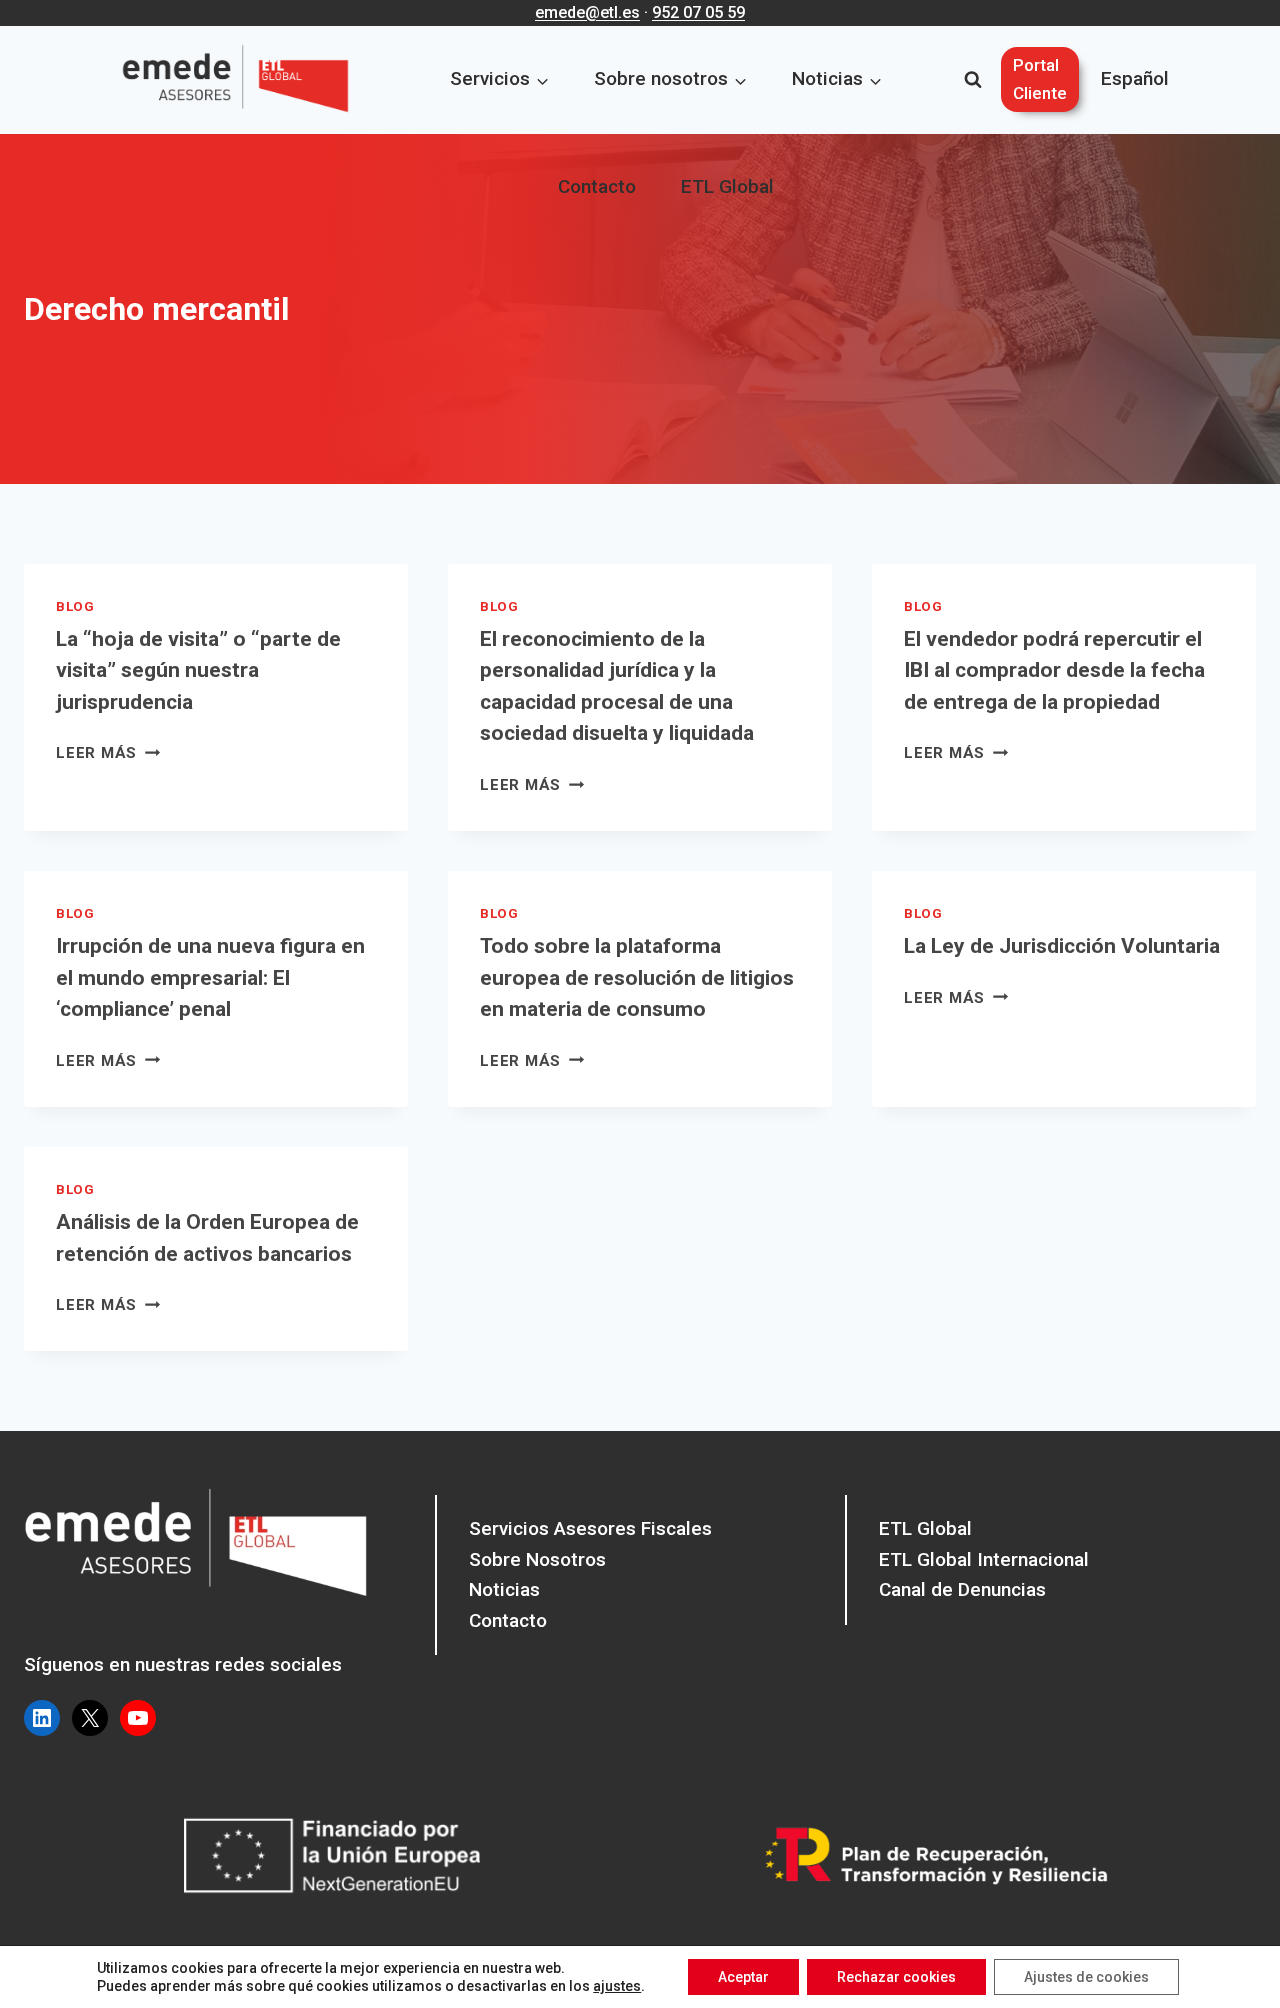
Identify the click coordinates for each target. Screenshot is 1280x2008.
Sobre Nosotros (537, 1559)
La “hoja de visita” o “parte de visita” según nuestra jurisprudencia (198, 670)
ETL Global (727, 186)
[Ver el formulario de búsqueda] (973, 80)
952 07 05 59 (698, 12)
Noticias (504, 1589)
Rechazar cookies (896, 1977)
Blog (75, 606)
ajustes (617, 1986)
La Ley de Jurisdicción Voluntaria (1062, 946)
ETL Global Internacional (984, 1559)
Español (1135, 78)
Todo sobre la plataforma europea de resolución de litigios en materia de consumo (637, 977)
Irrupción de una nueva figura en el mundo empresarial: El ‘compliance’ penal (210, 977)
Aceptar (743, 1977)
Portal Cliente (1040, 78)
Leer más (108, 753)
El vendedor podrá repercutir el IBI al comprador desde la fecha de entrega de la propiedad (1054, 670)
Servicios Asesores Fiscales (590, 1528)
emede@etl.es (587, 12)
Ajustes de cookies (1086, 1977)
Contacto (597, 186)
